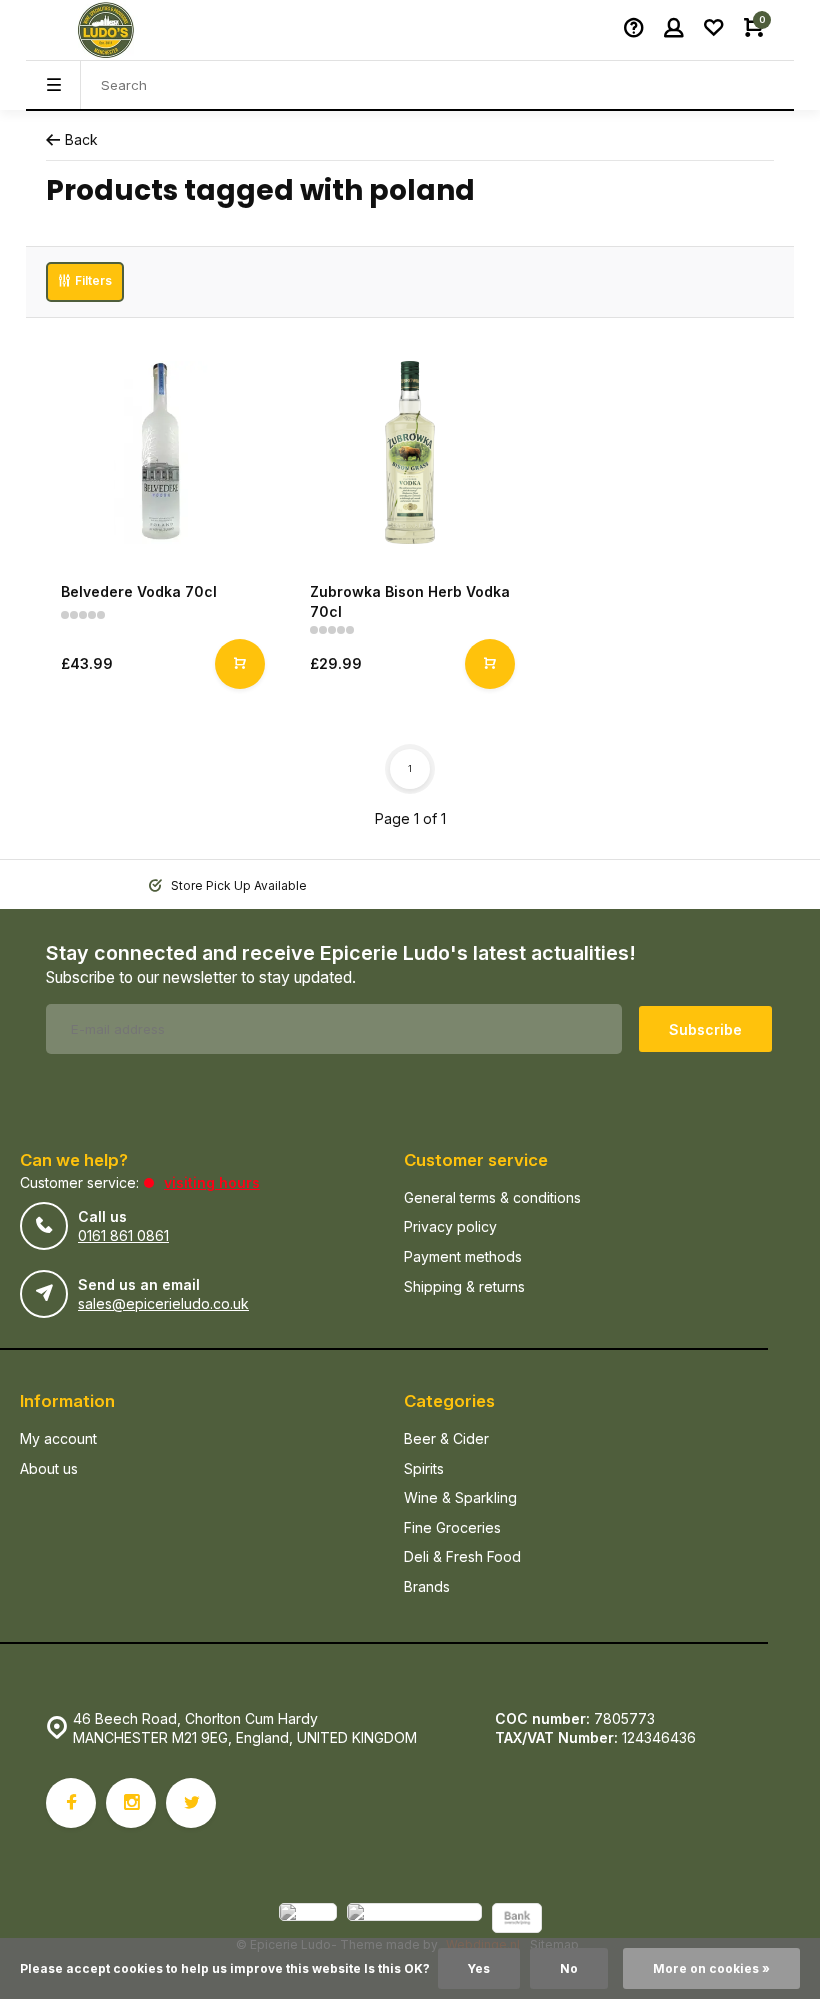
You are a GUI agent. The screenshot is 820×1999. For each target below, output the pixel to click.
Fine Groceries (452, 1527)
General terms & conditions (492, 1197)
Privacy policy (450, 1226)
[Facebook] (71, 1803)
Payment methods (463, 1256)
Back (81, 139)
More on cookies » (711, 1968)
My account (58, 1438)
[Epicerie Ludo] (106, 30)
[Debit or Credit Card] (414, 1920)
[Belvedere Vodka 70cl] (160, 452)
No (569, 1968)
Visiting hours (212, 1182)
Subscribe (705, 1029)
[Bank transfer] (517, 1920)
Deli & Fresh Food (462, 1556)
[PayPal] (308, 1920)
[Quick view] (240, 664)
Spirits (424, 1468)
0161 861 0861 (123, 1235)
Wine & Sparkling (460, 1497)
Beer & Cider (446, 1438)
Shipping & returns (464, 1286)
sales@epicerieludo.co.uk (163, 1303)
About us (49, 1468)
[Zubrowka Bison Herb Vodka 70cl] (409, 452)
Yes (479, 1968)
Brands (427, 1586)
